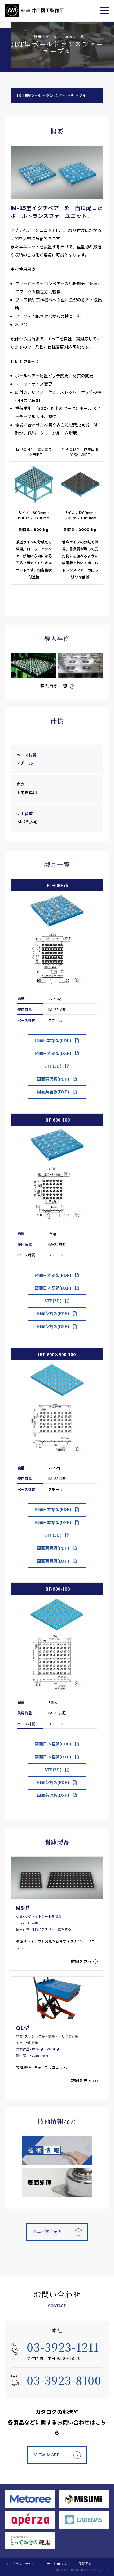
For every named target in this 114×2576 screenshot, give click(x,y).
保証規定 (85, 2564)
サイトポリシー (59, 2564)
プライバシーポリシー (22, 2564)
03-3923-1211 (63, 2347)
